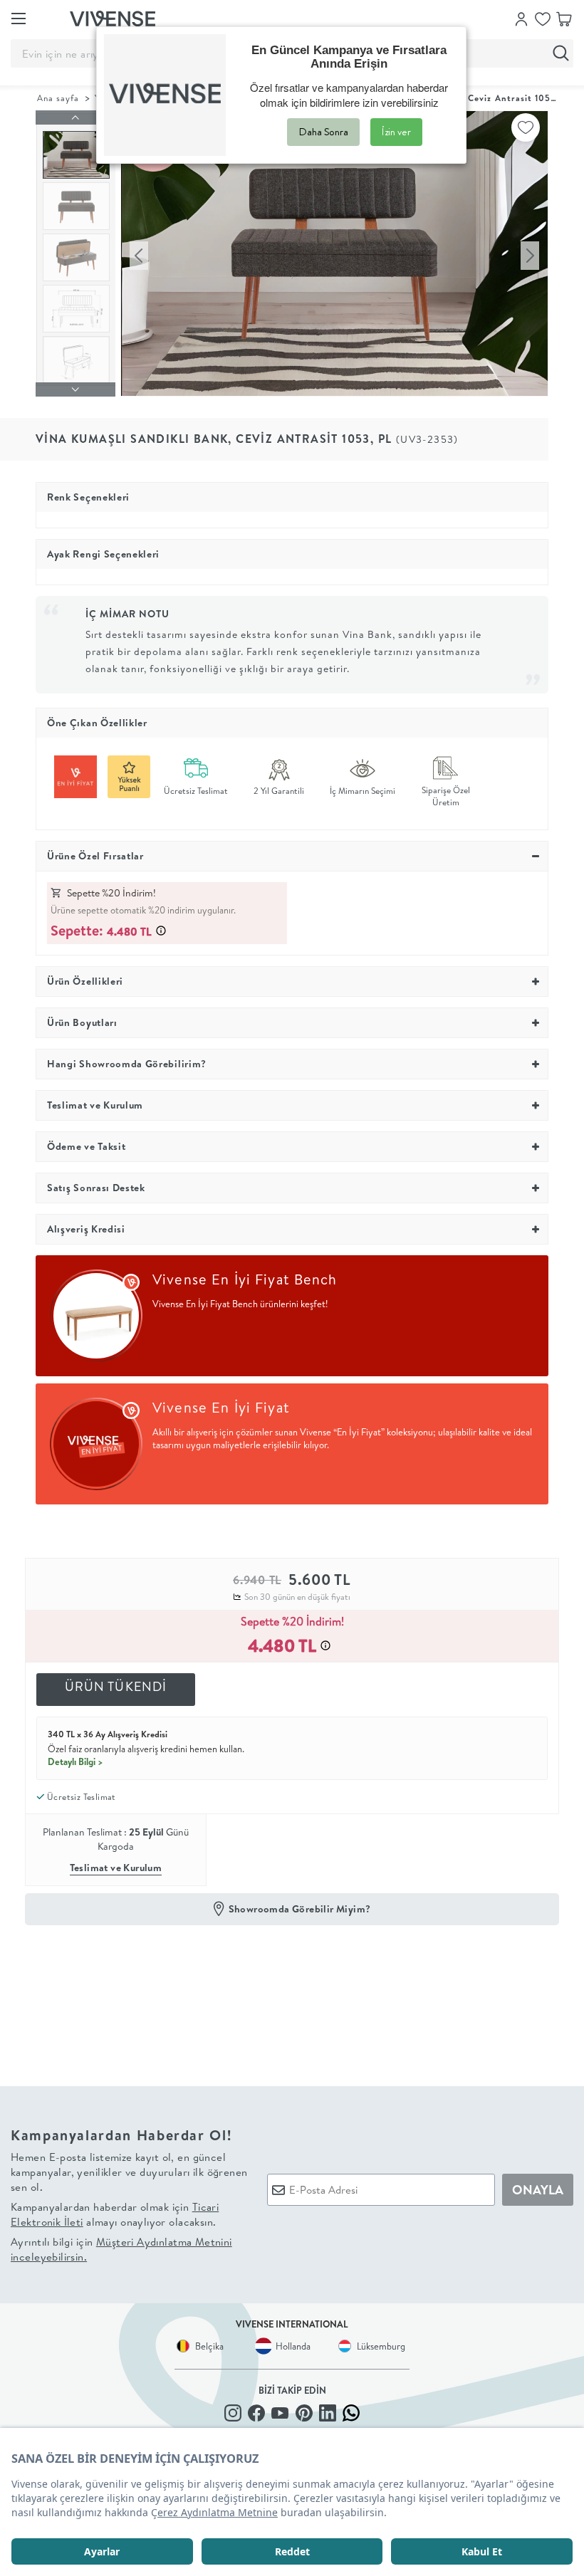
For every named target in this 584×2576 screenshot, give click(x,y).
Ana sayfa (58, 98)
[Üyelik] (521, 18)
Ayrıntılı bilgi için (121, 2249)
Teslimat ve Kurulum (116, 1868)
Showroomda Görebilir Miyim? (300, 1909)
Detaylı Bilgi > (75, 1761)
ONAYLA (538, 2190)
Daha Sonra (323, 132)
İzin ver (396, 132)
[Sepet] (564, 18)
